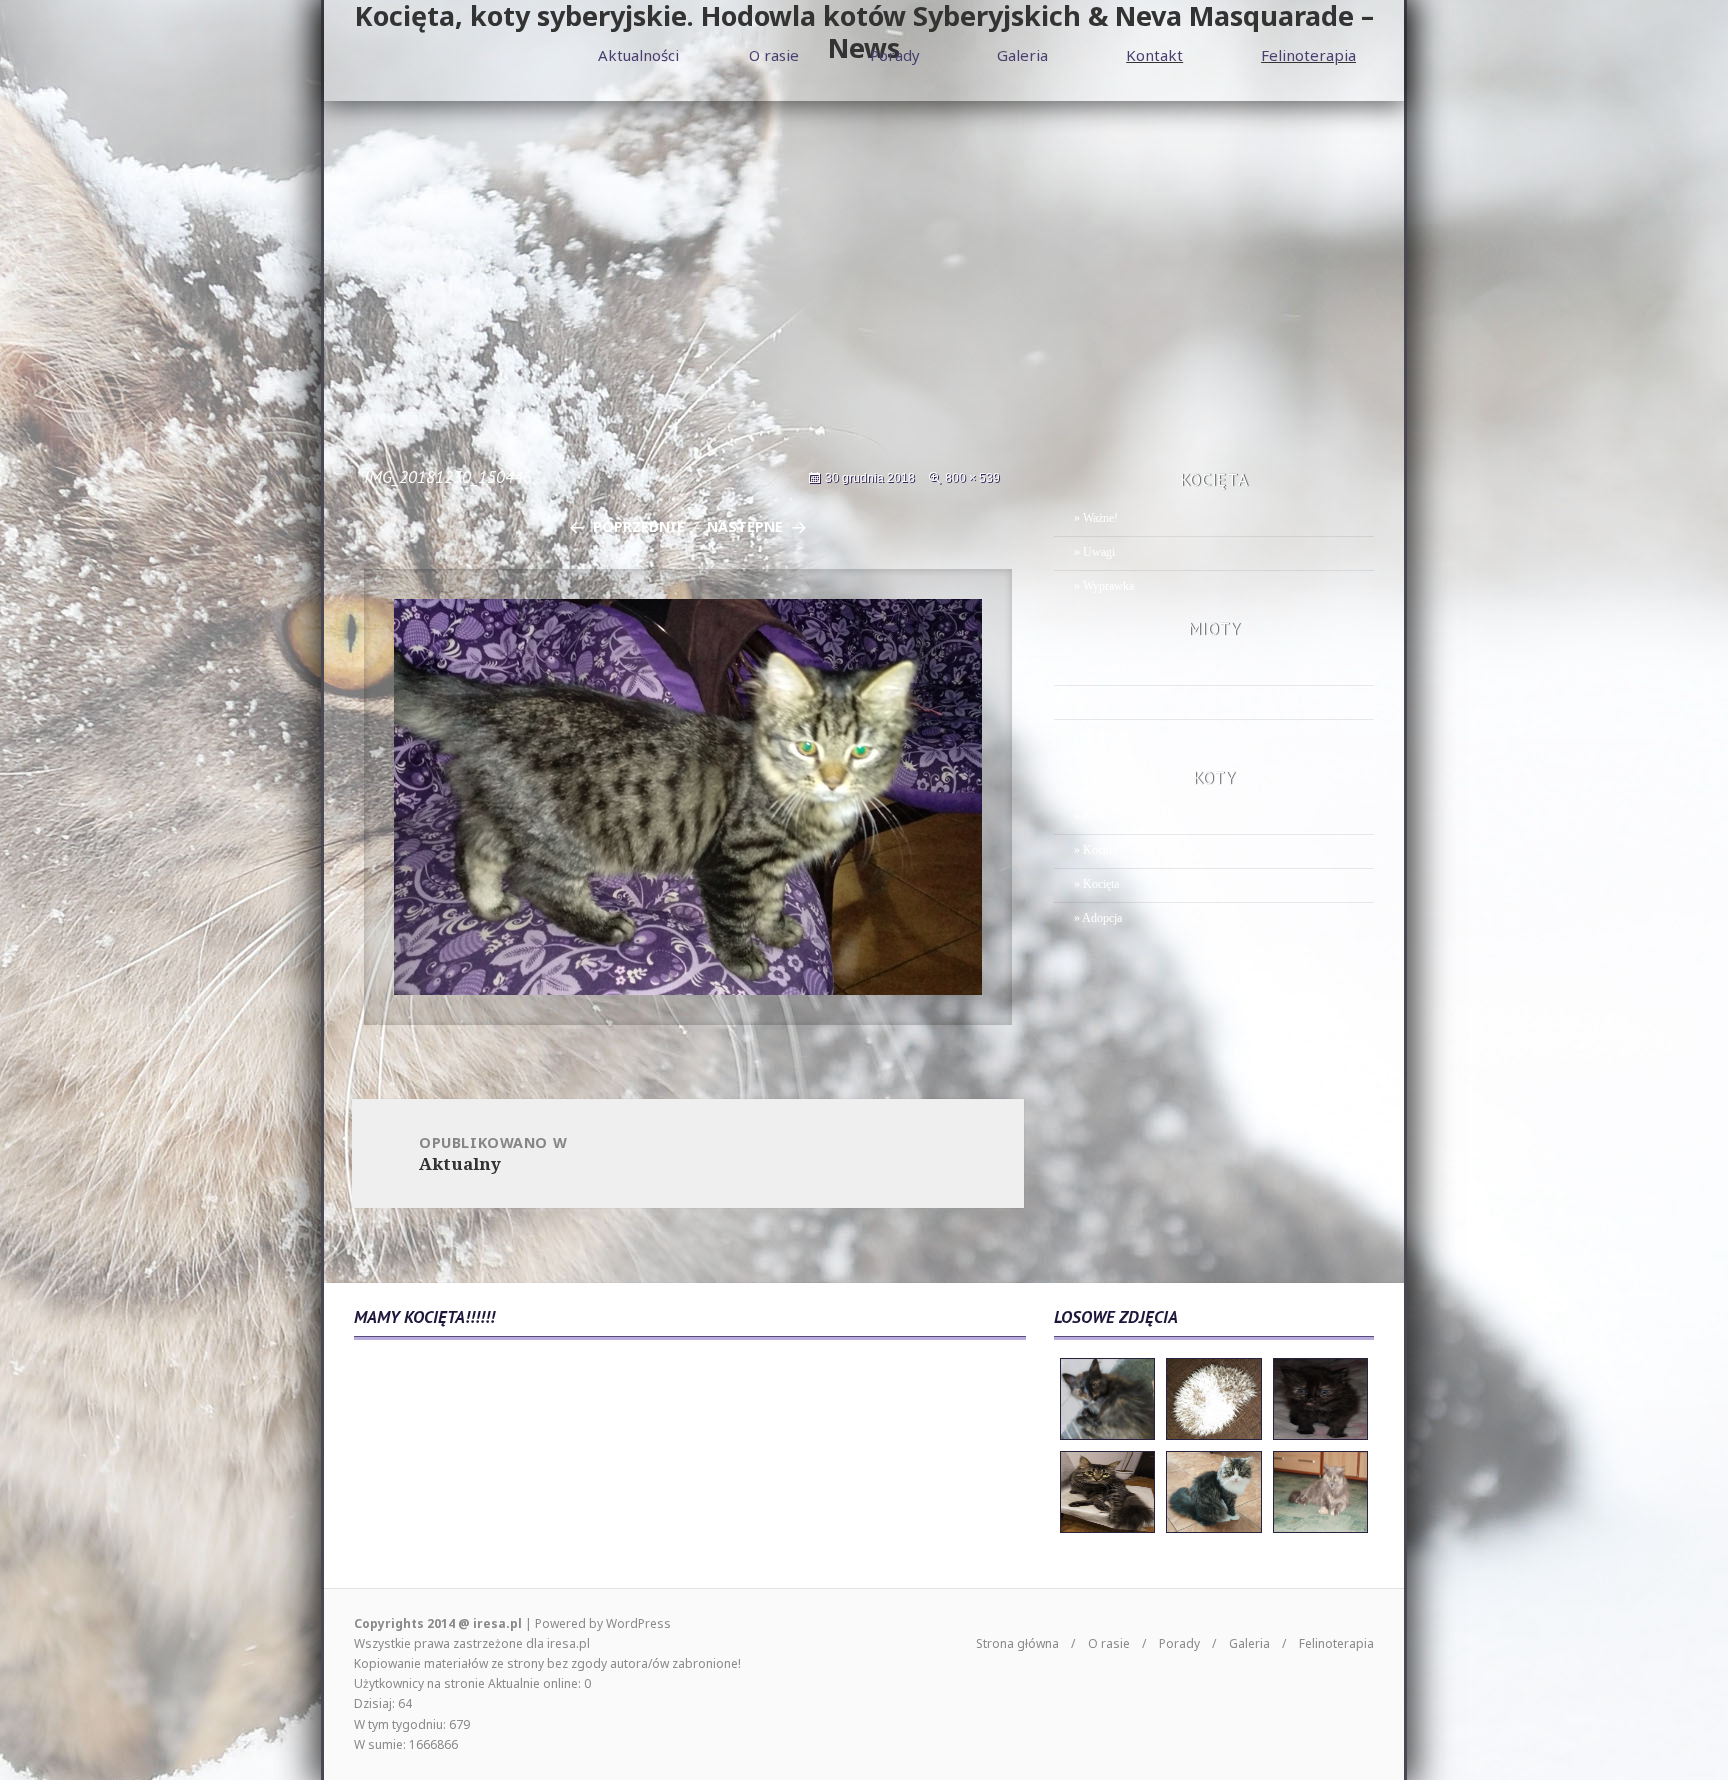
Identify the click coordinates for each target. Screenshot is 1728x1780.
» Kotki (1092, 816)
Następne (745, 526)
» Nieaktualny (1107, 701)
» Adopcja (1098, 918)
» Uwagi (1094, 552)
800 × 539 (972, 478)
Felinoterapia (1308, 55)
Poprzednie (639, 526)
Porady (895, 55)
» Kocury (1096, 850)
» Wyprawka (1104, 586)
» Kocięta (1096, 884)
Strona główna (1017, 1643)
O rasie (774, 55)
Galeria (1022, 55)
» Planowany (1105, 735)
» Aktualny (1100, 667)
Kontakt (1154, 55)
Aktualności (638, 55)
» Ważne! (1096, 518)
